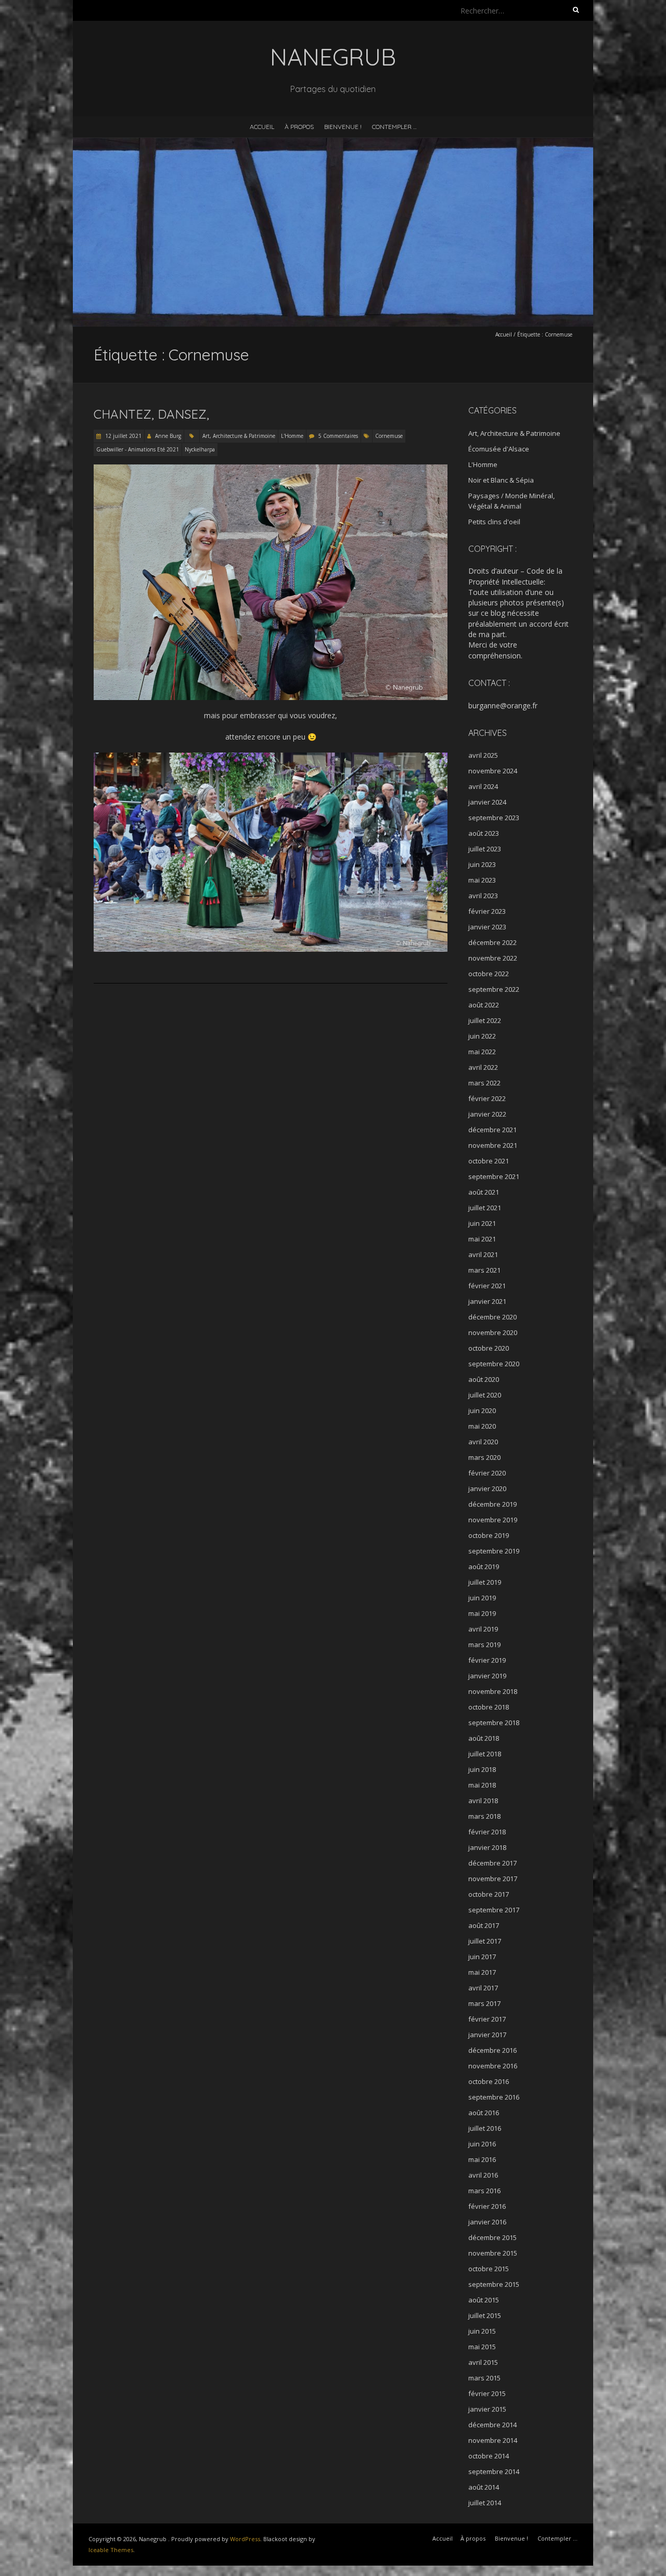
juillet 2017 (485, 1941)
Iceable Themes (111, 2550)
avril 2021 (483, 1254)
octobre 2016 (489, 2081)
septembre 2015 (494, 2284)
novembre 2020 (493, 1332)
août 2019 (484, 1567)
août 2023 (484, 833)
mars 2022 (484, 1083)
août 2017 (484, 1925)
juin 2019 (482, 1598)
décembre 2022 (492, 942)
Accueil (262, 127)
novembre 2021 (493, 1145)
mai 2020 (482, 1426)
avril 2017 (483, 1988)
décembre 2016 (492, 2050)
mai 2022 (482, 1052)
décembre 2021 (492, 1130)
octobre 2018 (489, 1707)
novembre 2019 (493, 1520)
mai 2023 (482, 880)
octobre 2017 (489, 1894)
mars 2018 (484, 1816)
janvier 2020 (487, 1488)
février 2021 (487, 1286)
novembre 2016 (493, 2066)
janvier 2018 (487, 1847)
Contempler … (394, 127)
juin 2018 (482, 1769)
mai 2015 (482, 2347)
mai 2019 (482, 1613)
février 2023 (487, 911)
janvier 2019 (487, 1676)
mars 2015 (484, 2378)
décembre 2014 (492, 2425)
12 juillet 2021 (123, 436)
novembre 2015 (493, 2253)
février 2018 (487, 1832)
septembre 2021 (494, 1176)
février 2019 (487, 1660)
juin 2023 (482, 864)
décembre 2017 (492, 1863)
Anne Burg (168, 436)
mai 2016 (482, 2159)
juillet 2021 (485, 1208)
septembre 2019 (494, 1551)
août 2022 (484, 1005)
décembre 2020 (492, 1317)
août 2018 (484, 1738)
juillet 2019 (485, 1582)
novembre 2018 (493, 1691)
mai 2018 (482, 1785)
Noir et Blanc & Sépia (501, 480)
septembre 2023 (494, 818)
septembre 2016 (494, 2097)
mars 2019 (484, 1645)
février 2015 (487, 2393)
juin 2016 (482, 2144)
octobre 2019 (489, 1535)
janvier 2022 (487, 1114)
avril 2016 (483, 2175)
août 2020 (484, 1379)
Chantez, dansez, (151, 414)
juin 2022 (482, 1036)
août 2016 (484, 2113)
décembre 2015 (492, 2237)
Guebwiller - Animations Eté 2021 (138, 449)
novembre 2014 (493, 2440)
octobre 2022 (489, 974)
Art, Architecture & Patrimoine (239, 436)
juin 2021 (482, 1223)
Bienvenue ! (343, 127)
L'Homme (292, 436)
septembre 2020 (494, 1364)
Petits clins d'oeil (494, 522)
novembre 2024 (493, 771)
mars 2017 (484, 2003)
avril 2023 (483, 896)
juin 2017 (482, 1957)
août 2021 (484, 1192)
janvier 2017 (487, 2035)
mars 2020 (484, 1457)
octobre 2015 (489, 2269)
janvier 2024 (487, 802)
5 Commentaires (338, 436)
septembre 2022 (494, 989)
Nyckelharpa (200, 449)
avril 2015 (483, 2362)
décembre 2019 (492, 1504)
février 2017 (487, 2019)
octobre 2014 (489, 2456)
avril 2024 (483, 786)
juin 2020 (482, 1410)
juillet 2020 (485, 1395)
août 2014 (484, 2487)
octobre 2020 (489, 1348)
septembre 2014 (494, 2471)
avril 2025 (483, 755)
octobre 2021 (489, 1161)
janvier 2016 (487, 2222)
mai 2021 (482, 1239)
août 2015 (484, 2300)
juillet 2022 (485, 1020)
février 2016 (487, 2206)
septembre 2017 (494, 1910)
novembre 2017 (493, 1879)
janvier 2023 (487, 927)
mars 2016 (484, 2191)
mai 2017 (482, 1972)
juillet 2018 (485, 1754)
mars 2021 (484, 1270)
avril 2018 (483, 1801)
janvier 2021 (487, 1301)
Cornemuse (389, 436)
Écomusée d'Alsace (499, 449)
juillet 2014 (485, 2503)
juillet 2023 (485, 849)
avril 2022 (483, 1067)
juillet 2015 (485, 2315)
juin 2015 (482, 2331)
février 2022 (487, 1098)
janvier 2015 (487, 2409)
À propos (299, 127)
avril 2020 (483, 1442)
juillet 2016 (485, 2128)
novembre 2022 (493, 958)
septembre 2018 (494, 1723)
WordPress (245, 2539)
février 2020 (487, 1473)
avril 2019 (483, 1629)
